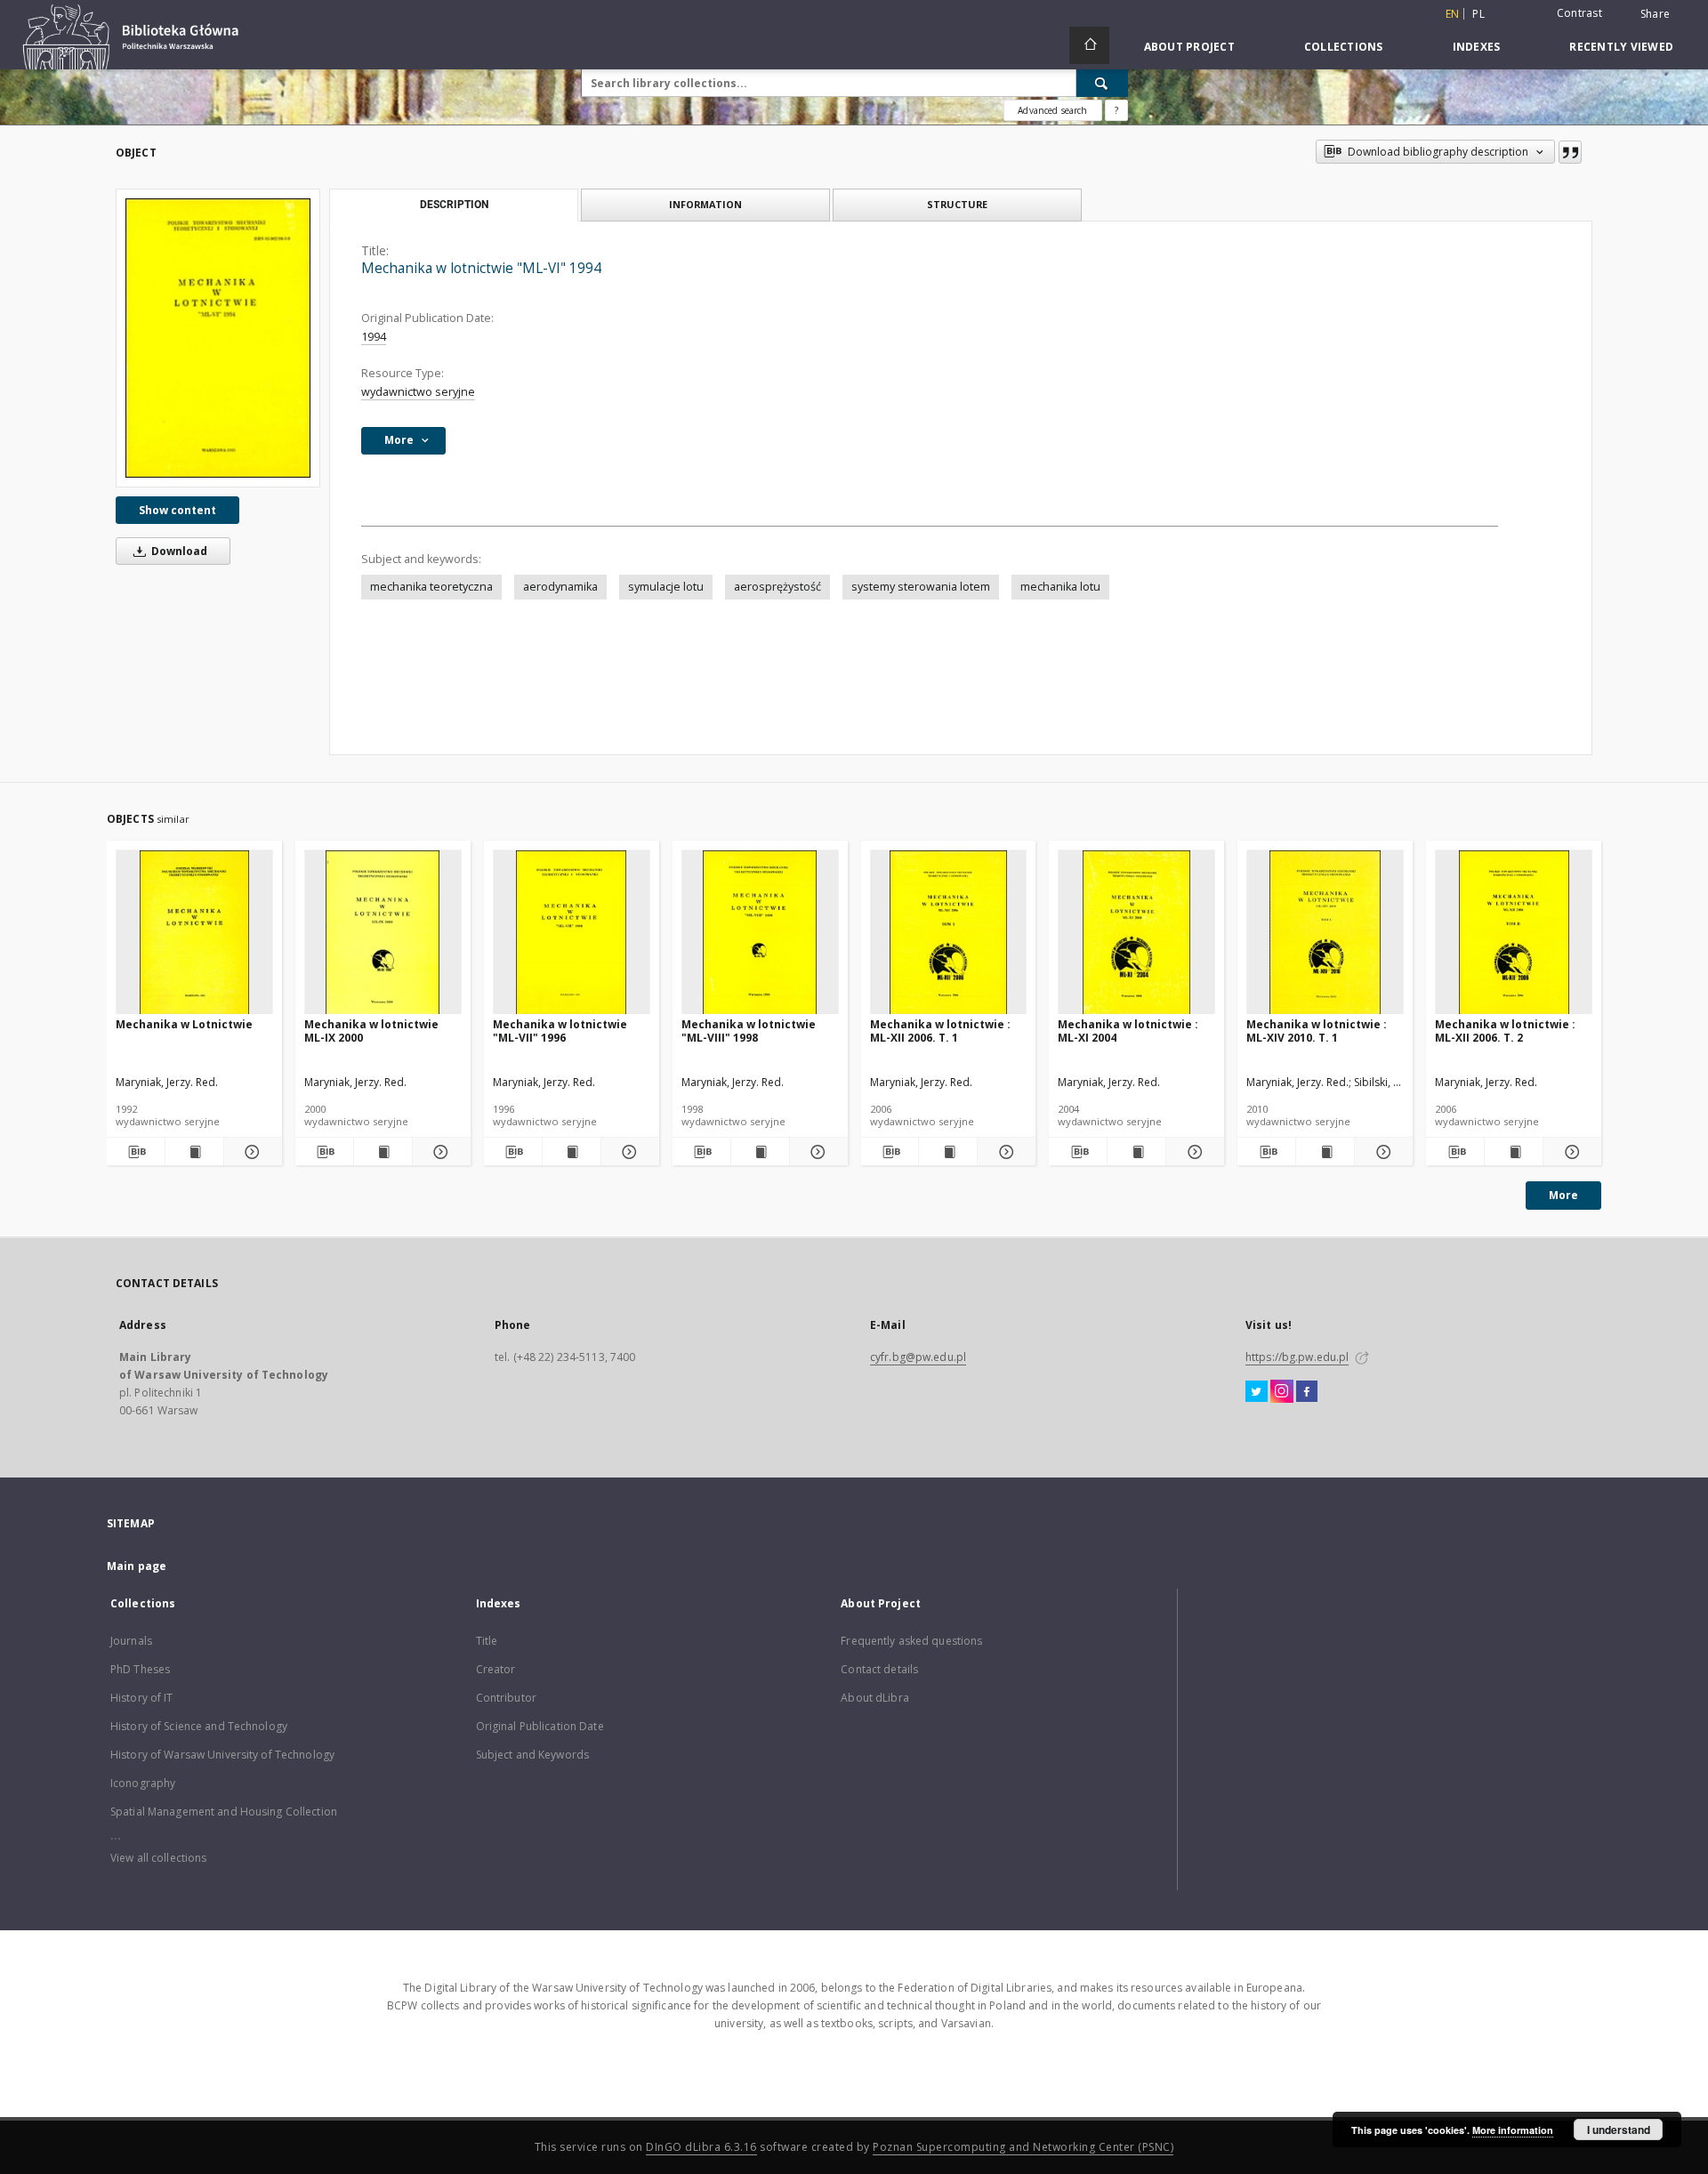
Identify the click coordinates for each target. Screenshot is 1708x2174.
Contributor (506, 1698)
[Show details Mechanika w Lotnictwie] (250, 1152)
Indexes (1477, 47)
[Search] (1102, 83)
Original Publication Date (540, 1726)
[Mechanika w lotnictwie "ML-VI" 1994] (218, 338)
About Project (1189, 47)
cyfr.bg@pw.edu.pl (918, 1357)
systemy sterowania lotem (921, 587)
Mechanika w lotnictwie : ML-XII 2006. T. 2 (1505, 1031)
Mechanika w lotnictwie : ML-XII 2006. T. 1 (940, 1031)
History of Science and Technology (199, 1726)
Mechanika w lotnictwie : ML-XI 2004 (1128, 1031)
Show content (177, 510)
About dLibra (874, 1698)
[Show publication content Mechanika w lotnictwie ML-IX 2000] (383, 1152)
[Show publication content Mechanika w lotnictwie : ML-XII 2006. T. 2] (1514, 1152)
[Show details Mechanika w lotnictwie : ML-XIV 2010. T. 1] (1381, 1152)
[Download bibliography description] (136, 1152)
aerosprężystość (777, 587)
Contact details (879, 1669)
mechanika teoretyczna (431, 587)
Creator (496, 1669)
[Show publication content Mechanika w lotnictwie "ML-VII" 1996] (572, 1152)
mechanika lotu (1060, 587)
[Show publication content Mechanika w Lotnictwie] (194, 1152)
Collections (1344, 47)
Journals (131, 1641)
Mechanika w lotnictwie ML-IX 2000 (371, 1031)
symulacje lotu (666, 587)
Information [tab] (705, 204)
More (1563, 1195)
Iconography (143, 1783)
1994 (374, 337)
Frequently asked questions (911, 1641)
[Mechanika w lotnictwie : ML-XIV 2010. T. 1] (1325, 933)
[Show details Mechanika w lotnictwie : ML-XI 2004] (1192, 1152)
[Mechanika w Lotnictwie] (194, 933)
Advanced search (1052, 110)
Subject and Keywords (532, 1755)
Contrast (1579, 13)
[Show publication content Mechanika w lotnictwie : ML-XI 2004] (1136, 1152)
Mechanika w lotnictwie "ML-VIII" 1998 (749, 1031)
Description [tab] (454, 205)
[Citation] (1570, 152)
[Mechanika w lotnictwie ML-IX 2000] (383, 933)
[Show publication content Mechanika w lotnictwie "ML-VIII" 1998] (760, 1152)
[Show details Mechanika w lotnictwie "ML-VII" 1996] (628, 1152)
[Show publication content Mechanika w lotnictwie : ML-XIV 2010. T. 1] (1325, 1152)
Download (178, 551)
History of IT (142, 1698)
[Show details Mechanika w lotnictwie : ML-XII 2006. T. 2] (1570, 1152)
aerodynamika (560, 587)
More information (1513, 2130)
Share (1655, 14)
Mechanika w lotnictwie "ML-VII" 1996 (560, 1031)
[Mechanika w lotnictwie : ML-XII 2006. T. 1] (949, 933)
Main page (137, 1566)
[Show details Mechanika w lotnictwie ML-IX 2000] (439, 1152)
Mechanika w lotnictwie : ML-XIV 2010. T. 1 (1317, 1031)
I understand (1619, 2130)
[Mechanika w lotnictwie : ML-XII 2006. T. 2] (1514, 933)
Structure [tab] (957, 204)
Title (487, 1641)
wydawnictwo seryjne (418, 392)
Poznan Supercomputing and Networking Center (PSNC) (1023, 2147)
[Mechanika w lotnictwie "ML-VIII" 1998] (760, 933)
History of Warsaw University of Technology (222, 1755)
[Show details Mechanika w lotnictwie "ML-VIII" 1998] (816, 1152)
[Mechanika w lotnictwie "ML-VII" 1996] (572, 933)
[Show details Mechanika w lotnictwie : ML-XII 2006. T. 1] (1004, 1152)
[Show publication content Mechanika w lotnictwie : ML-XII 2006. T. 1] (948, 1152)
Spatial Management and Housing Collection (224, 1812)
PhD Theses (140, 1669)
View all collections (158, 1858)
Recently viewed (1621, 47)
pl (1478, 14)
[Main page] (1089, 45)
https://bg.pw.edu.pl (1297, 1357)
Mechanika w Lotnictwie (184, 1024)
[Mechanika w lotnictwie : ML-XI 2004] (1136, 933)
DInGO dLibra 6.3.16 (701, 2147)
